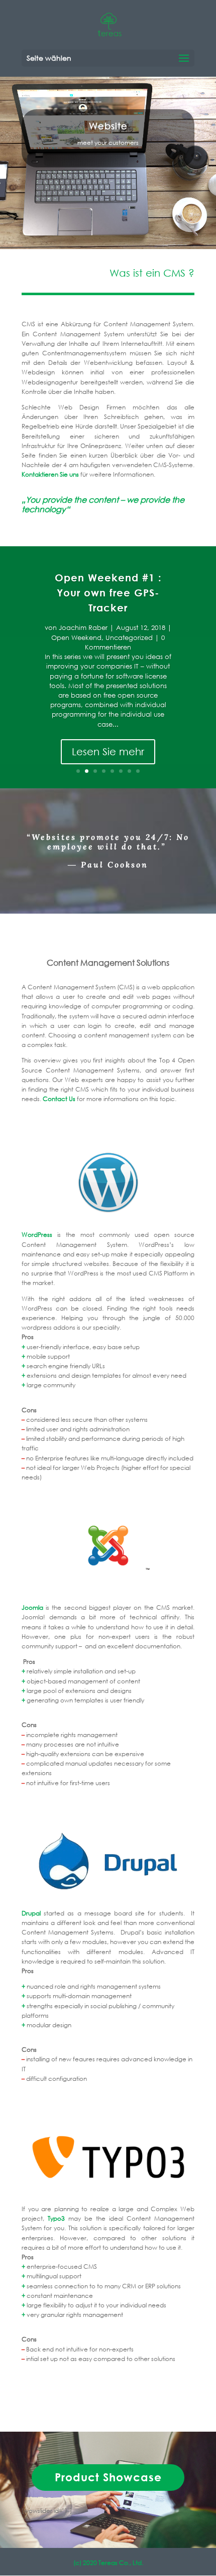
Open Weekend (76, 638)
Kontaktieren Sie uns (50, 474)
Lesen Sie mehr (108, 752)
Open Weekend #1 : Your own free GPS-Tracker (108, 593)
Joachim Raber (83, 628)
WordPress (37, 1235)
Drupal (31, 1913)
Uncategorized (129, 638)
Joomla (32, 1607)
